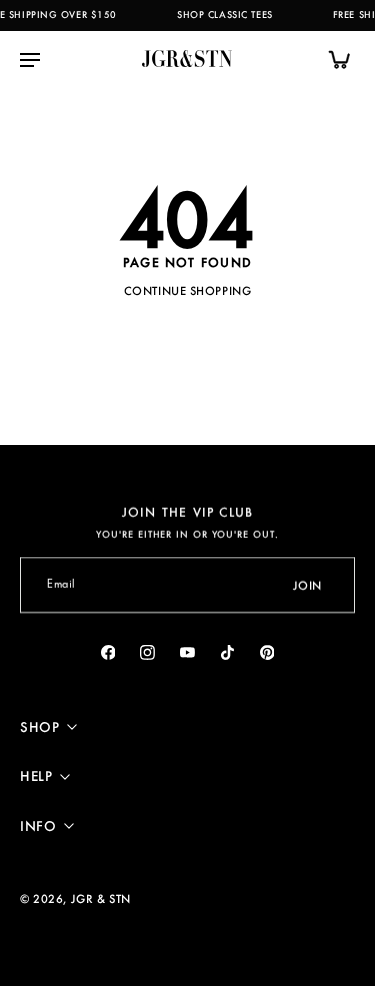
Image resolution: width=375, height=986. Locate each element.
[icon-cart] (333, 59)
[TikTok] (227, 652)
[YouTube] (188, 652)
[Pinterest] (267, 652)
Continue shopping (188, 290)
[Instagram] (148, 652)
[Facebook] (108, 652)
